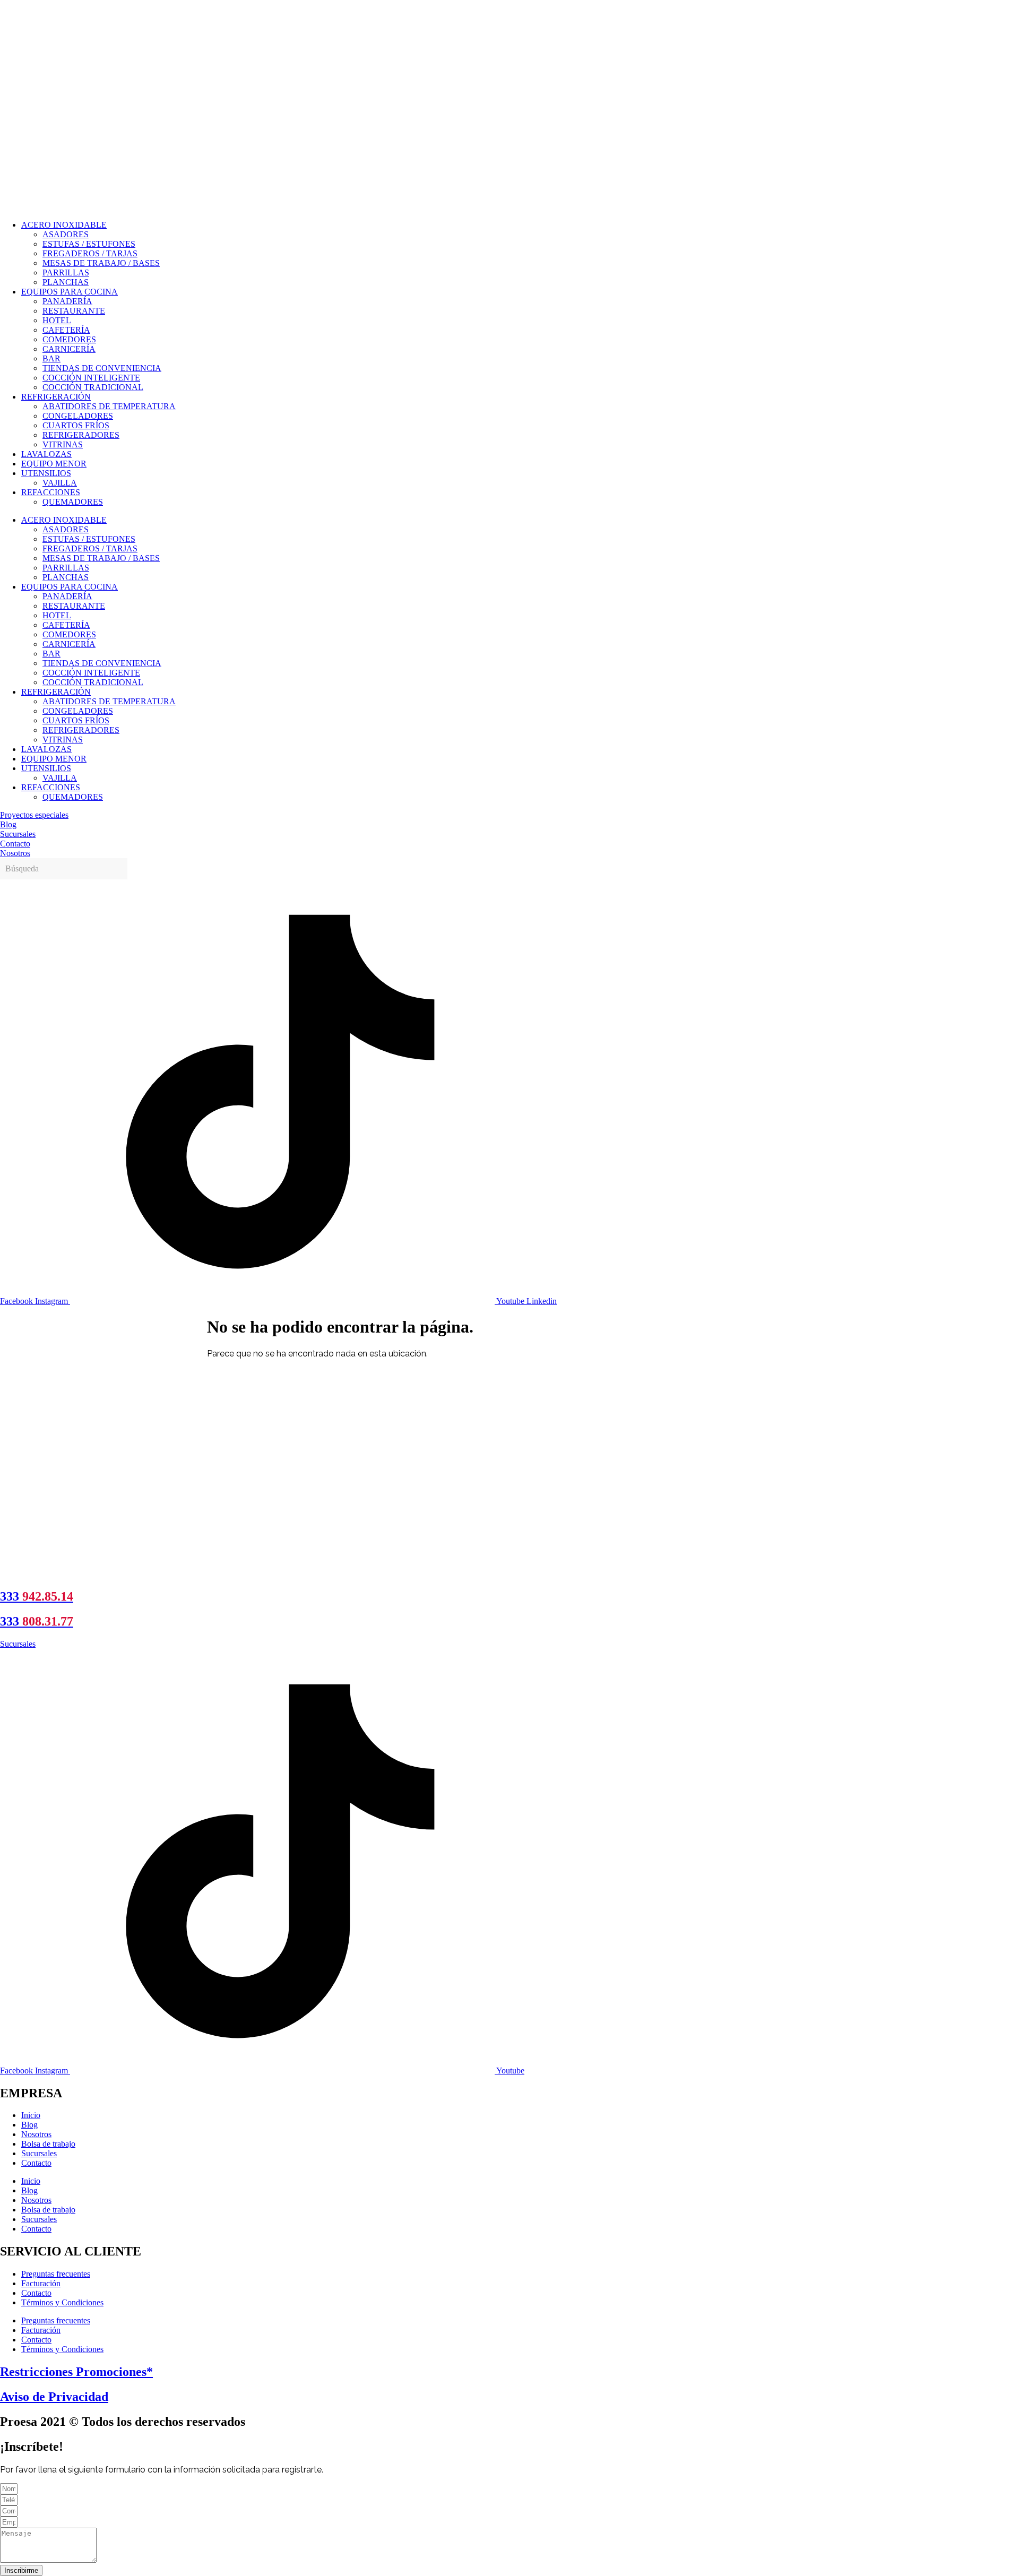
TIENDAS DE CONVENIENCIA (102, 368)
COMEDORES (69, 339)
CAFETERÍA (66, 330)
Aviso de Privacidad (54, 2397)
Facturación (41, 2283)
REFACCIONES (51, 492)
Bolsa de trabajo (48, 2144)
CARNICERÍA (69, 349)
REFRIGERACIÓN (56, 397)
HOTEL (57, 320)
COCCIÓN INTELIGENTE (91, 378)
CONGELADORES (78, 416)
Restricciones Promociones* (76, 2372)
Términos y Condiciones (62, 2302)
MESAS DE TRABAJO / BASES (101, 263)
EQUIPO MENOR (54, 464)
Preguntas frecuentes (56, 2274)
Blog (29, 2125)
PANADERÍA (67, 301)
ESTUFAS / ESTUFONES (89, 244)
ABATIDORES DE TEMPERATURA (109, 406)
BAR (51, 358)
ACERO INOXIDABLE (64, 225)
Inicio (31, 2115)
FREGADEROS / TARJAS (90, 253)
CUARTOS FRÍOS (76, 425)
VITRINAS (63, 444)
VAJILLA (60, 483)
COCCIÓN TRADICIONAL (93, 387)
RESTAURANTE (74, 311)
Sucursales (39, 2153)
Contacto (36, 2163)
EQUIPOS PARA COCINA (70, 292)
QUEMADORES (73, 502)
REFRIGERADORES (81, 435)
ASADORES (66, 234)
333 (37, 1596)
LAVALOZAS (46, 454)
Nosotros (36, 2134)
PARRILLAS (66, 273)
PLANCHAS (66, 282)
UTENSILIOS (46, 473)
